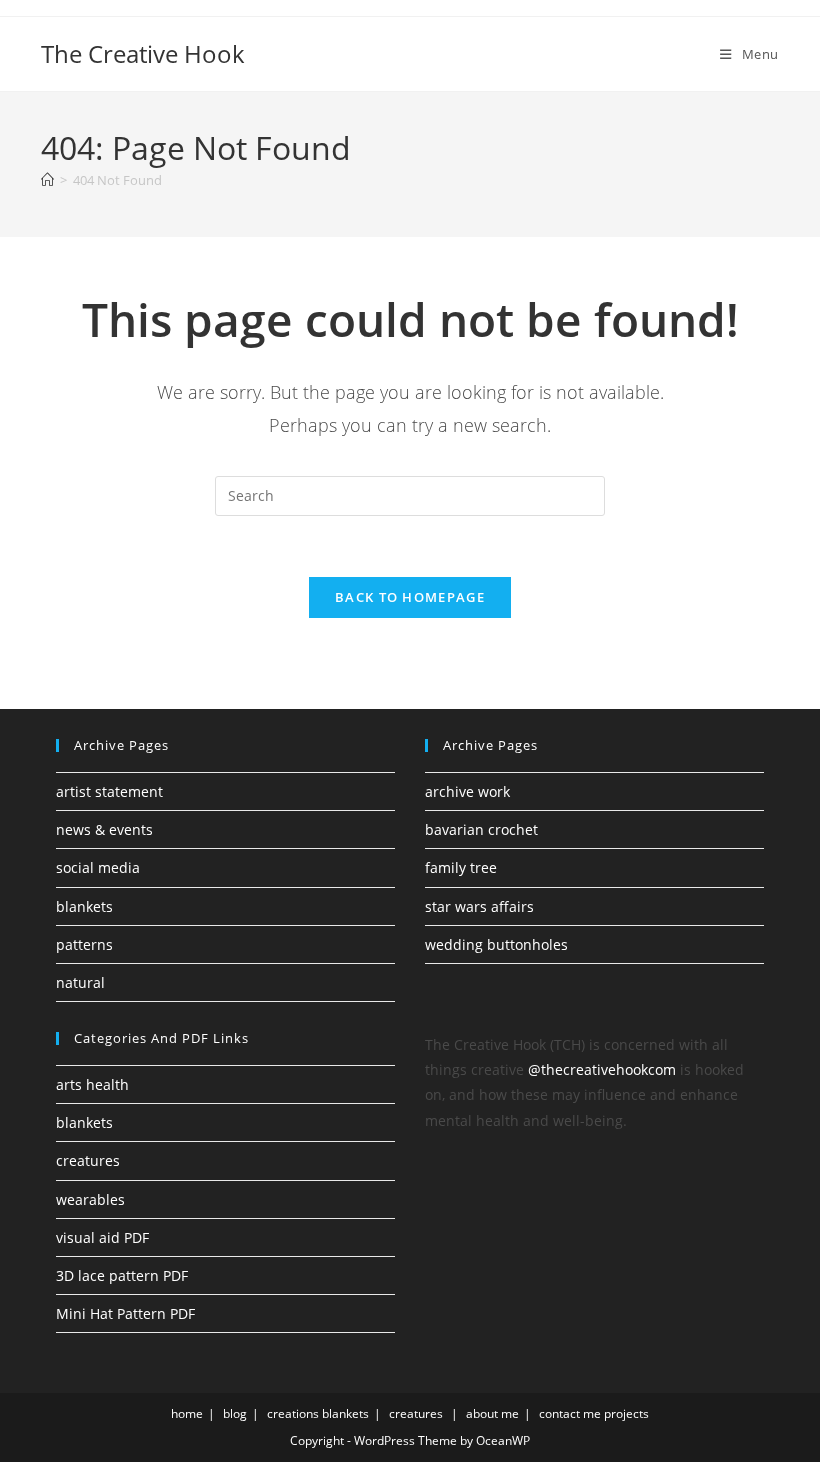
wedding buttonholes (496, 944)
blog (235, 1413)
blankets (84, 906)
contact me (570, 1413)
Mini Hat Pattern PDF (125, 1313)
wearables (90, 1199)
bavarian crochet (481, 829)
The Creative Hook (143, 53)
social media (98, 867)
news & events (104, 829)
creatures (88, 1160)
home (187, 1413)
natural (80, 982)
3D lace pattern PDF (122, 1275)
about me (492, 1413)
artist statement (109, 791)
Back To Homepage (410, 597)
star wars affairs (479, 906)
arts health (92, 1084)
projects (626, 1413)
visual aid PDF (102, 1237)
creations (293, 1413)
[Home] (47, 180)
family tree (461, 867)
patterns (84, 944)
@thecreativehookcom (602, 1069)
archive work (467, 791)
